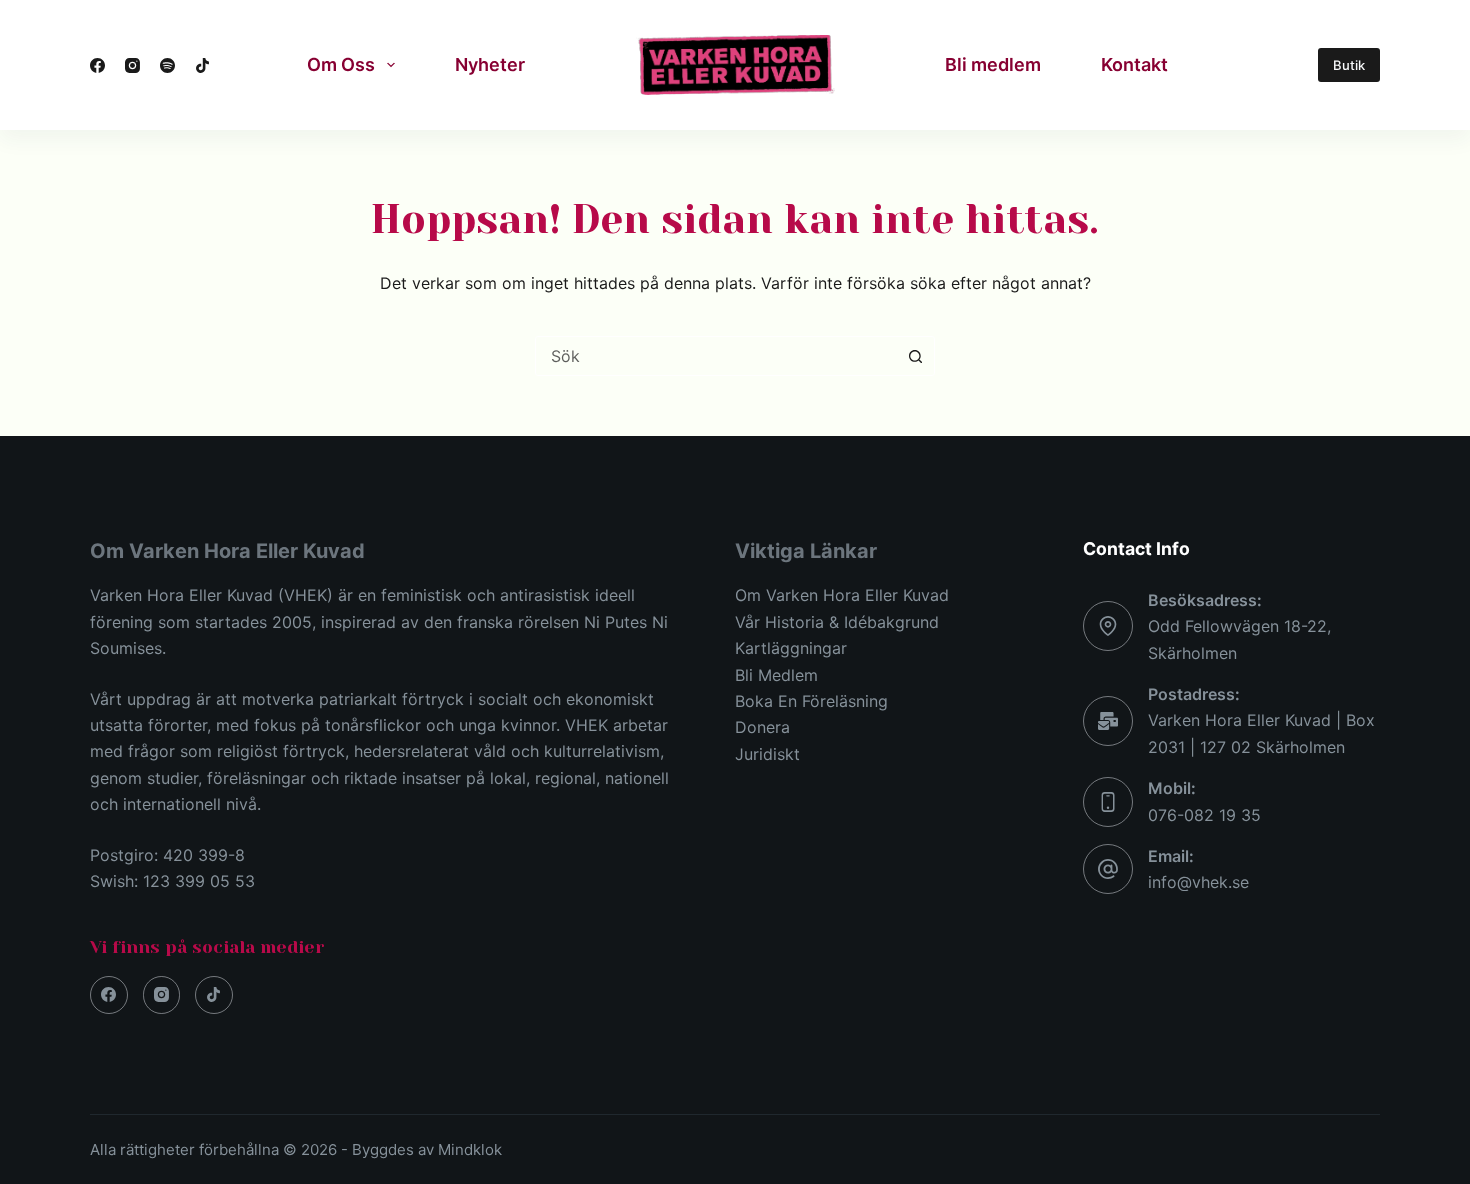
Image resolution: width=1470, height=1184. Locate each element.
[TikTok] (202, 65)
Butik (1349, 65)
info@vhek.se (1198, 882)
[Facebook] (97, 65)
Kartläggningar (791, 648)
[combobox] (716, 356)
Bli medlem (993, 64)
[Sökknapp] (915, 356)
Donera (762, 727)
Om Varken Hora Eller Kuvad (842, 595)
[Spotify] (167, 65)
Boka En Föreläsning (811, 701)
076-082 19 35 (1204, 815)
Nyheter (490, 64)
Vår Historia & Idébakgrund (837, 622)
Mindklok (470, 1149)
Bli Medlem (776, 675)
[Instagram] (132, 65)
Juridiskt (767, 754)
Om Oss (341, 64)
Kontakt (1134, 64)
